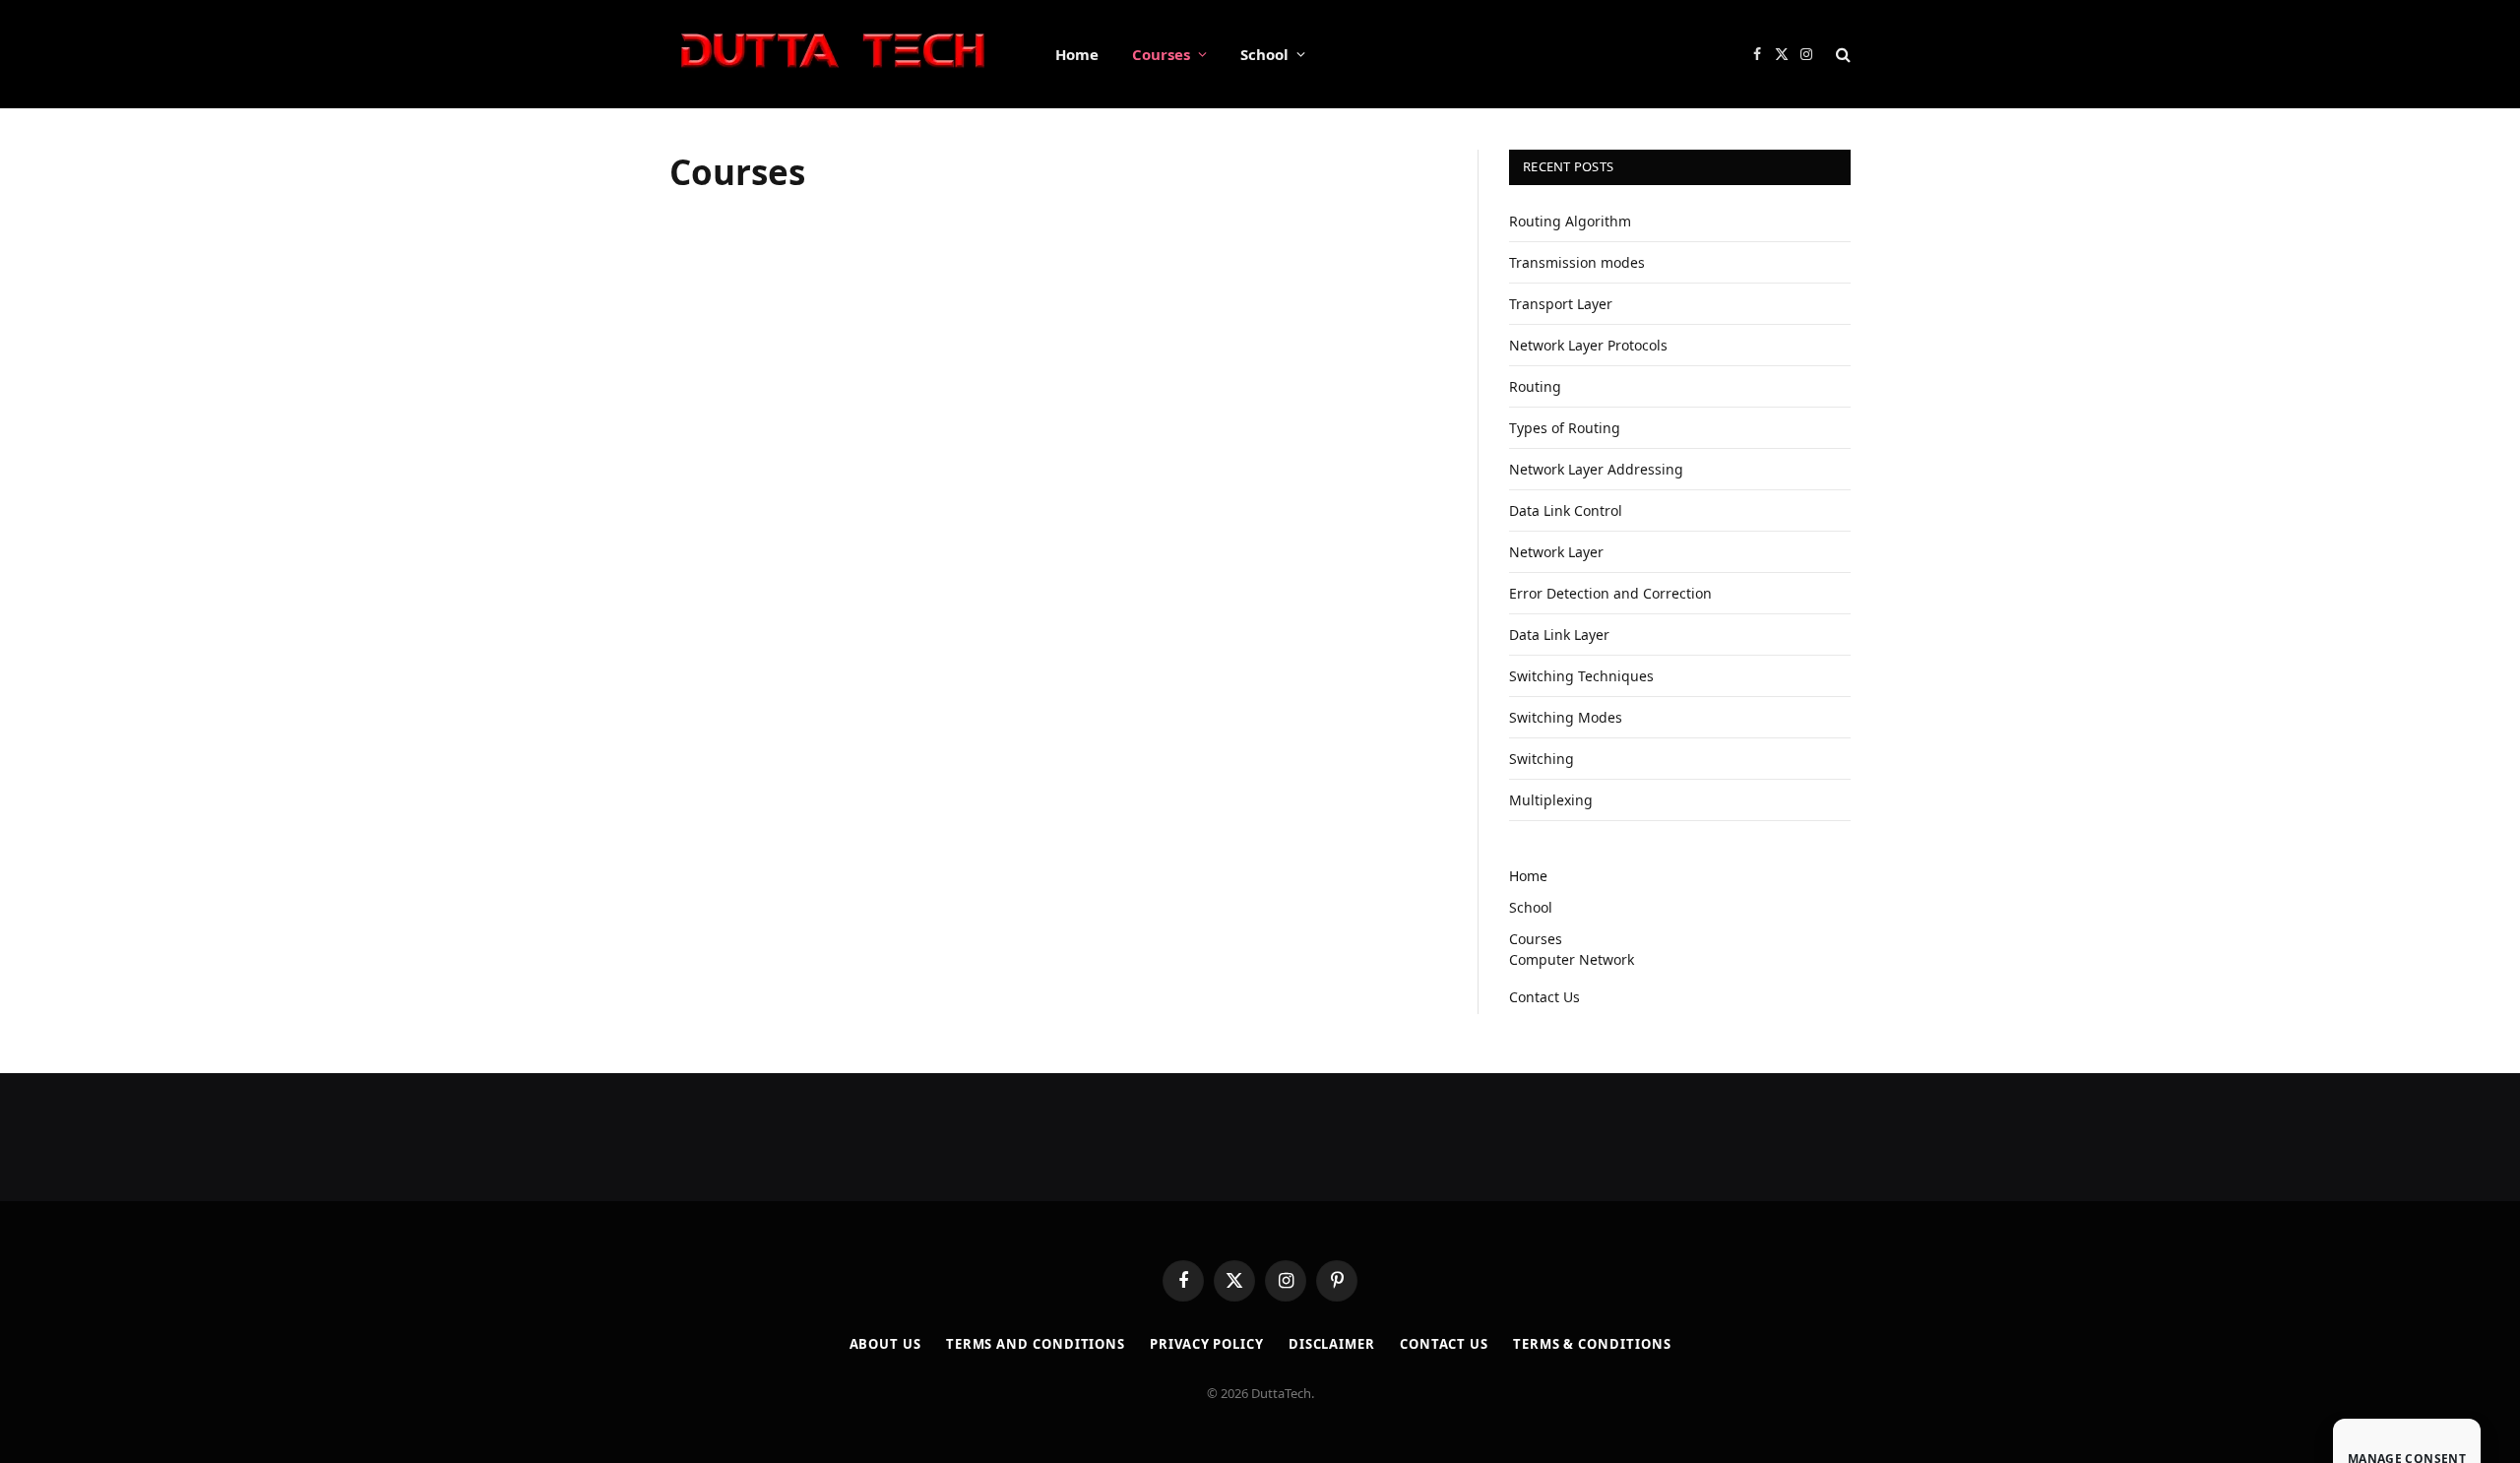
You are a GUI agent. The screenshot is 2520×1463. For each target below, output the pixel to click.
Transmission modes (1577, 262)
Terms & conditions (1592, 1344)
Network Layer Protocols (1588, 345)
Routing (1535, 386)
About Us (885, 1344)
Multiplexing (1551, 800)
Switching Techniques (1581, 676)
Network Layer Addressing (1596, 469)
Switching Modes (1566, 717)
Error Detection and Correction (1610, 593)
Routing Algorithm (1570, 221)
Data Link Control (1566, 510)
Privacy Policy (1207, 1344)
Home (1077, 54)
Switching (1542, 759)
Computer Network (1572, 959)
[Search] (1841, 55)
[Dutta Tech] (837, 55)
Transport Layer (1561, 304)
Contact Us (1544, 997)
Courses (1161, 54)
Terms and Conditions (1036, 1344)
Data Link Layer (1559, 635)
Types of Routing (1565, 428)
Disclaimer (1332, 1344)
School (1264, 54)
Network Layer (1556, 552)
